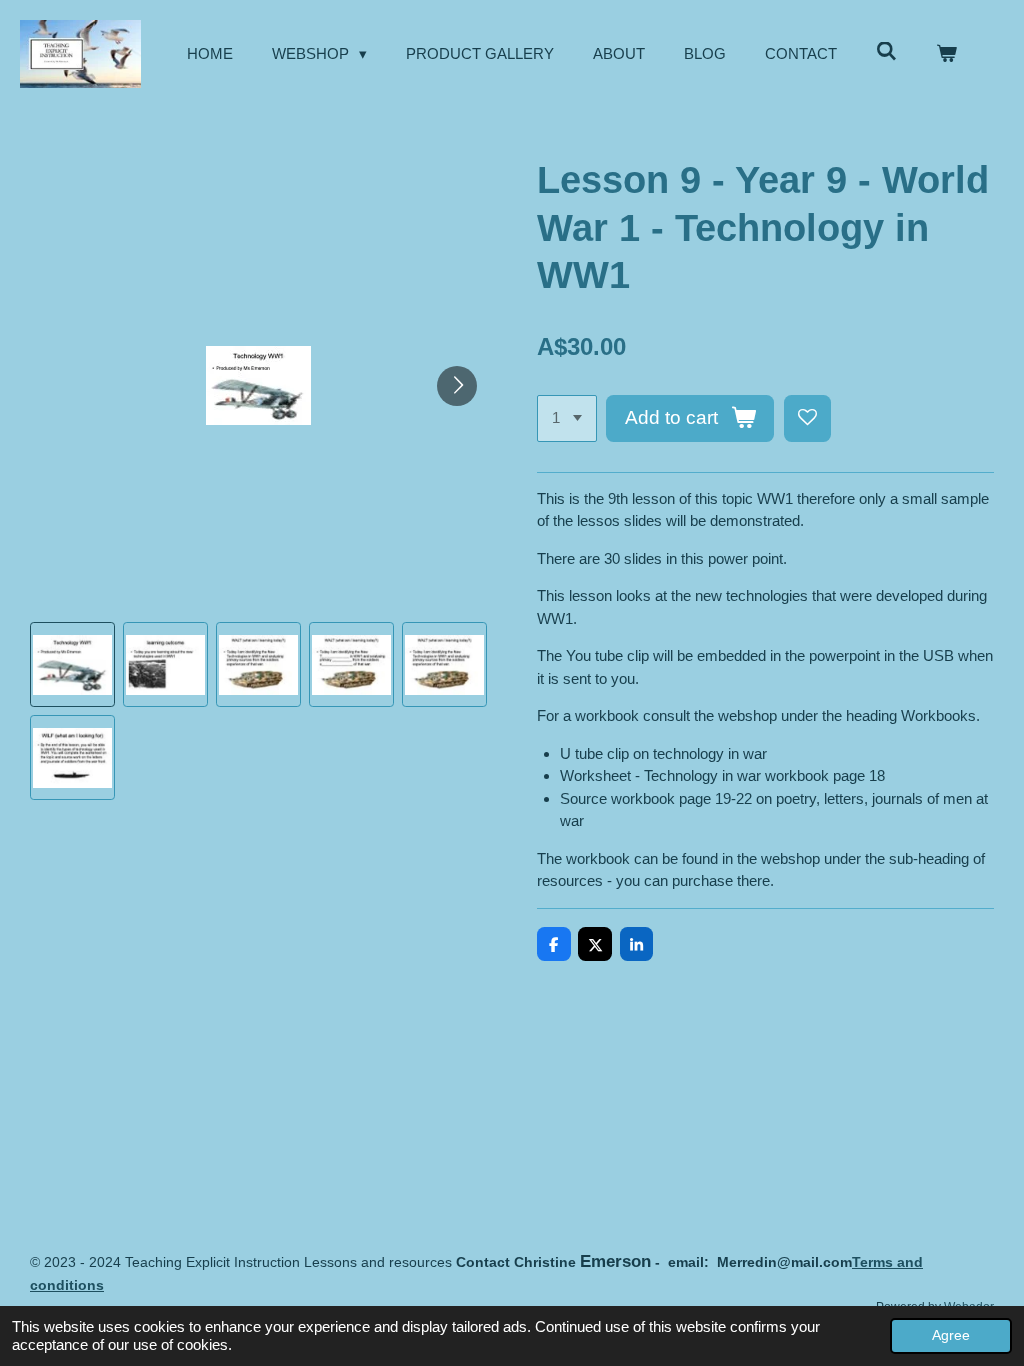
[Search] (886, 51)
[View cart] (946, 54)
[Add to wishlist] (807, 418)
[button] (72, 664)
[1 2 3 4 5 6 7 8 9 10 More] (567, 418)
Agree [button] (951, 1335)
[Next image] (457, 386)
